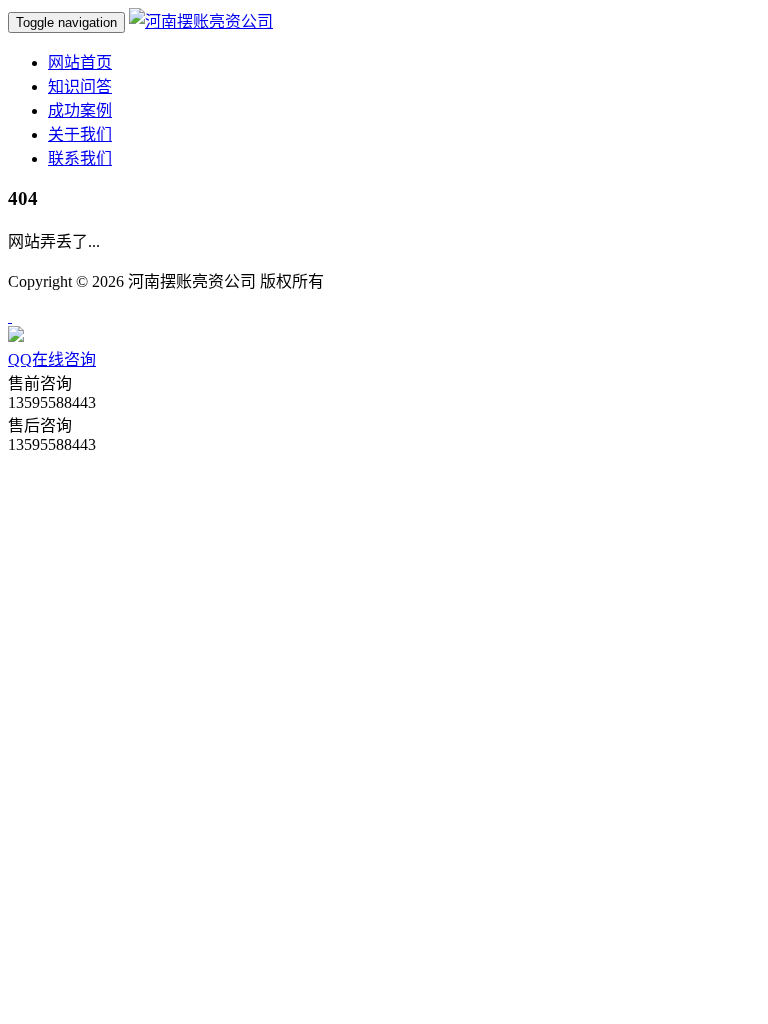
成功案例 (80, 110)
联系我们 (80, 158)
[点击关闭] (10, 316)
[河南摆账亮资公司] (201, 21)
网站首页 (80, 62)
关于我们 (80, 134)
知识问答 (80, 86)
